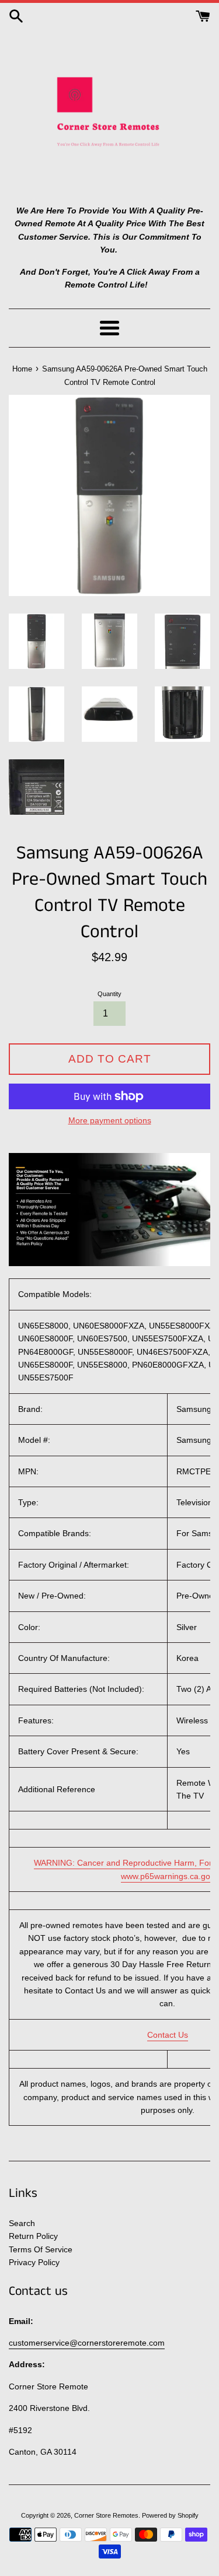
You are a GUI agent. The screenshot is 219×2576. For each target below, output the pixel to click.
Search (22, 2223)
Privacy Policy (34, 2262)
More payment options (110, 1120)
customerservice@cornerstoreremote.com (87, 2343)
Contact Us (168, 2035)
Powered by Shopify (170, 2515)
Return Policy (33, 2236)
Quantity (109, 994)
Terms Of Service (41, 2249)
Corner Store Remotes (106, 2515)
